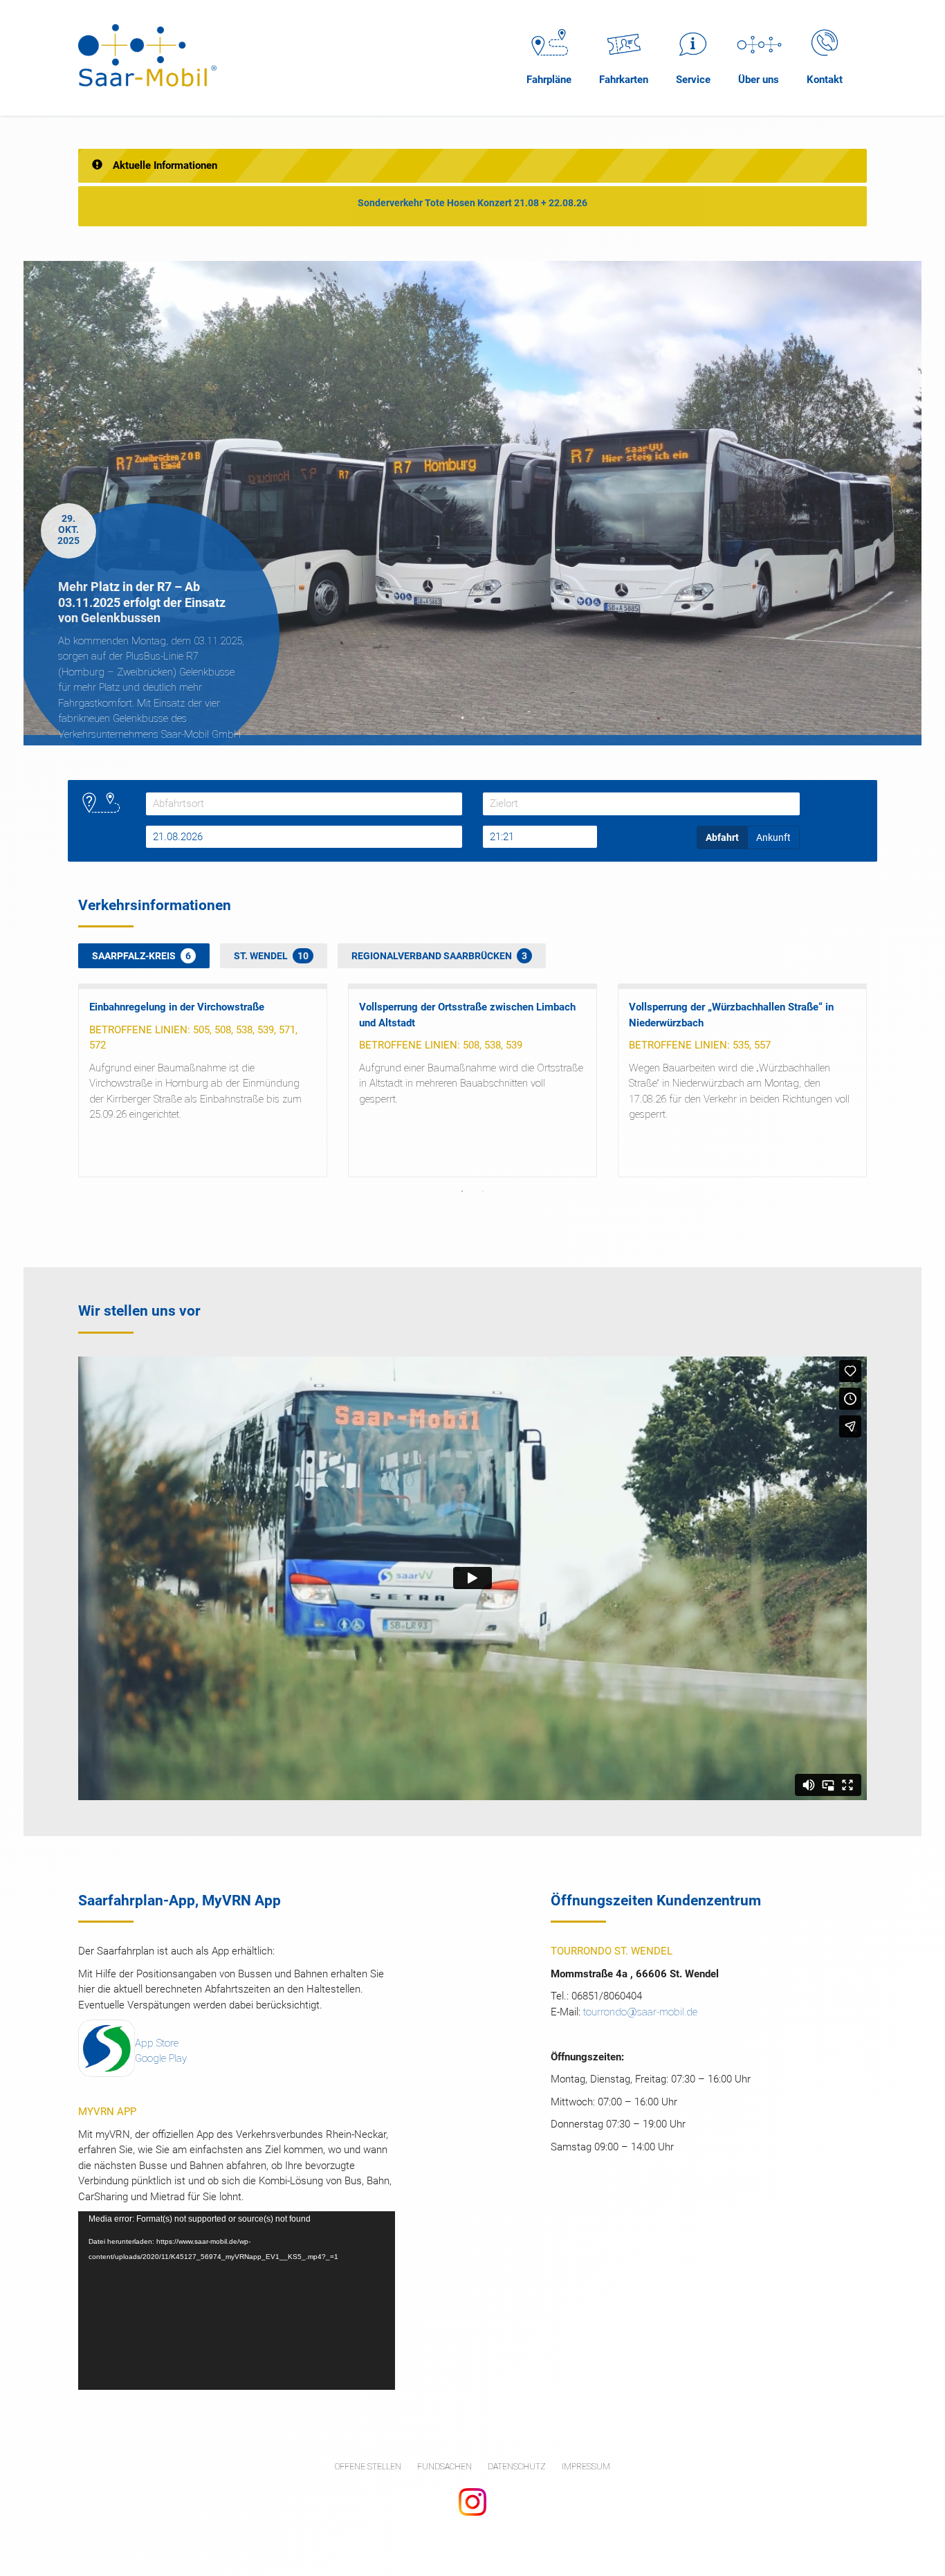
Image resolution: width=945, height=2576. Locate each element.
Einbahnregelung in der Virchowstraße (177, 1007)
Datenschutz (517, 2467)
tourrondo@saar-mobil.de (640, 2012)
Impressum (586, 2467)
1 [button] (462, 718)
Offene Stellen (368, 2467)
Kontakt (825, 80)
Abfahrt (722, 837)
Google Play (161, 2058)
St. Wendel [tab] (271, 956)
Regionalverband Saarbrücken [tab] (439, 956)
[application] (237, 2300)
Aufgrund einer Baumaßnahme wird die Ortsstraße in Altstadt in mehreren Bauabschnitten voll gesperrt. (471, 1083)
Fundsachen (444, 2467)
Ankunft (773, 837)
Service (693, 80)
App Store (157, 2043)
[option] (472, 503)
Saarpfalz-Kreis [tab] (141, 956)
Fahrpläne (549, 80)
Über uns (759, 80)
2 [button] (483, 718)
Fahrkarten (624, 80)
